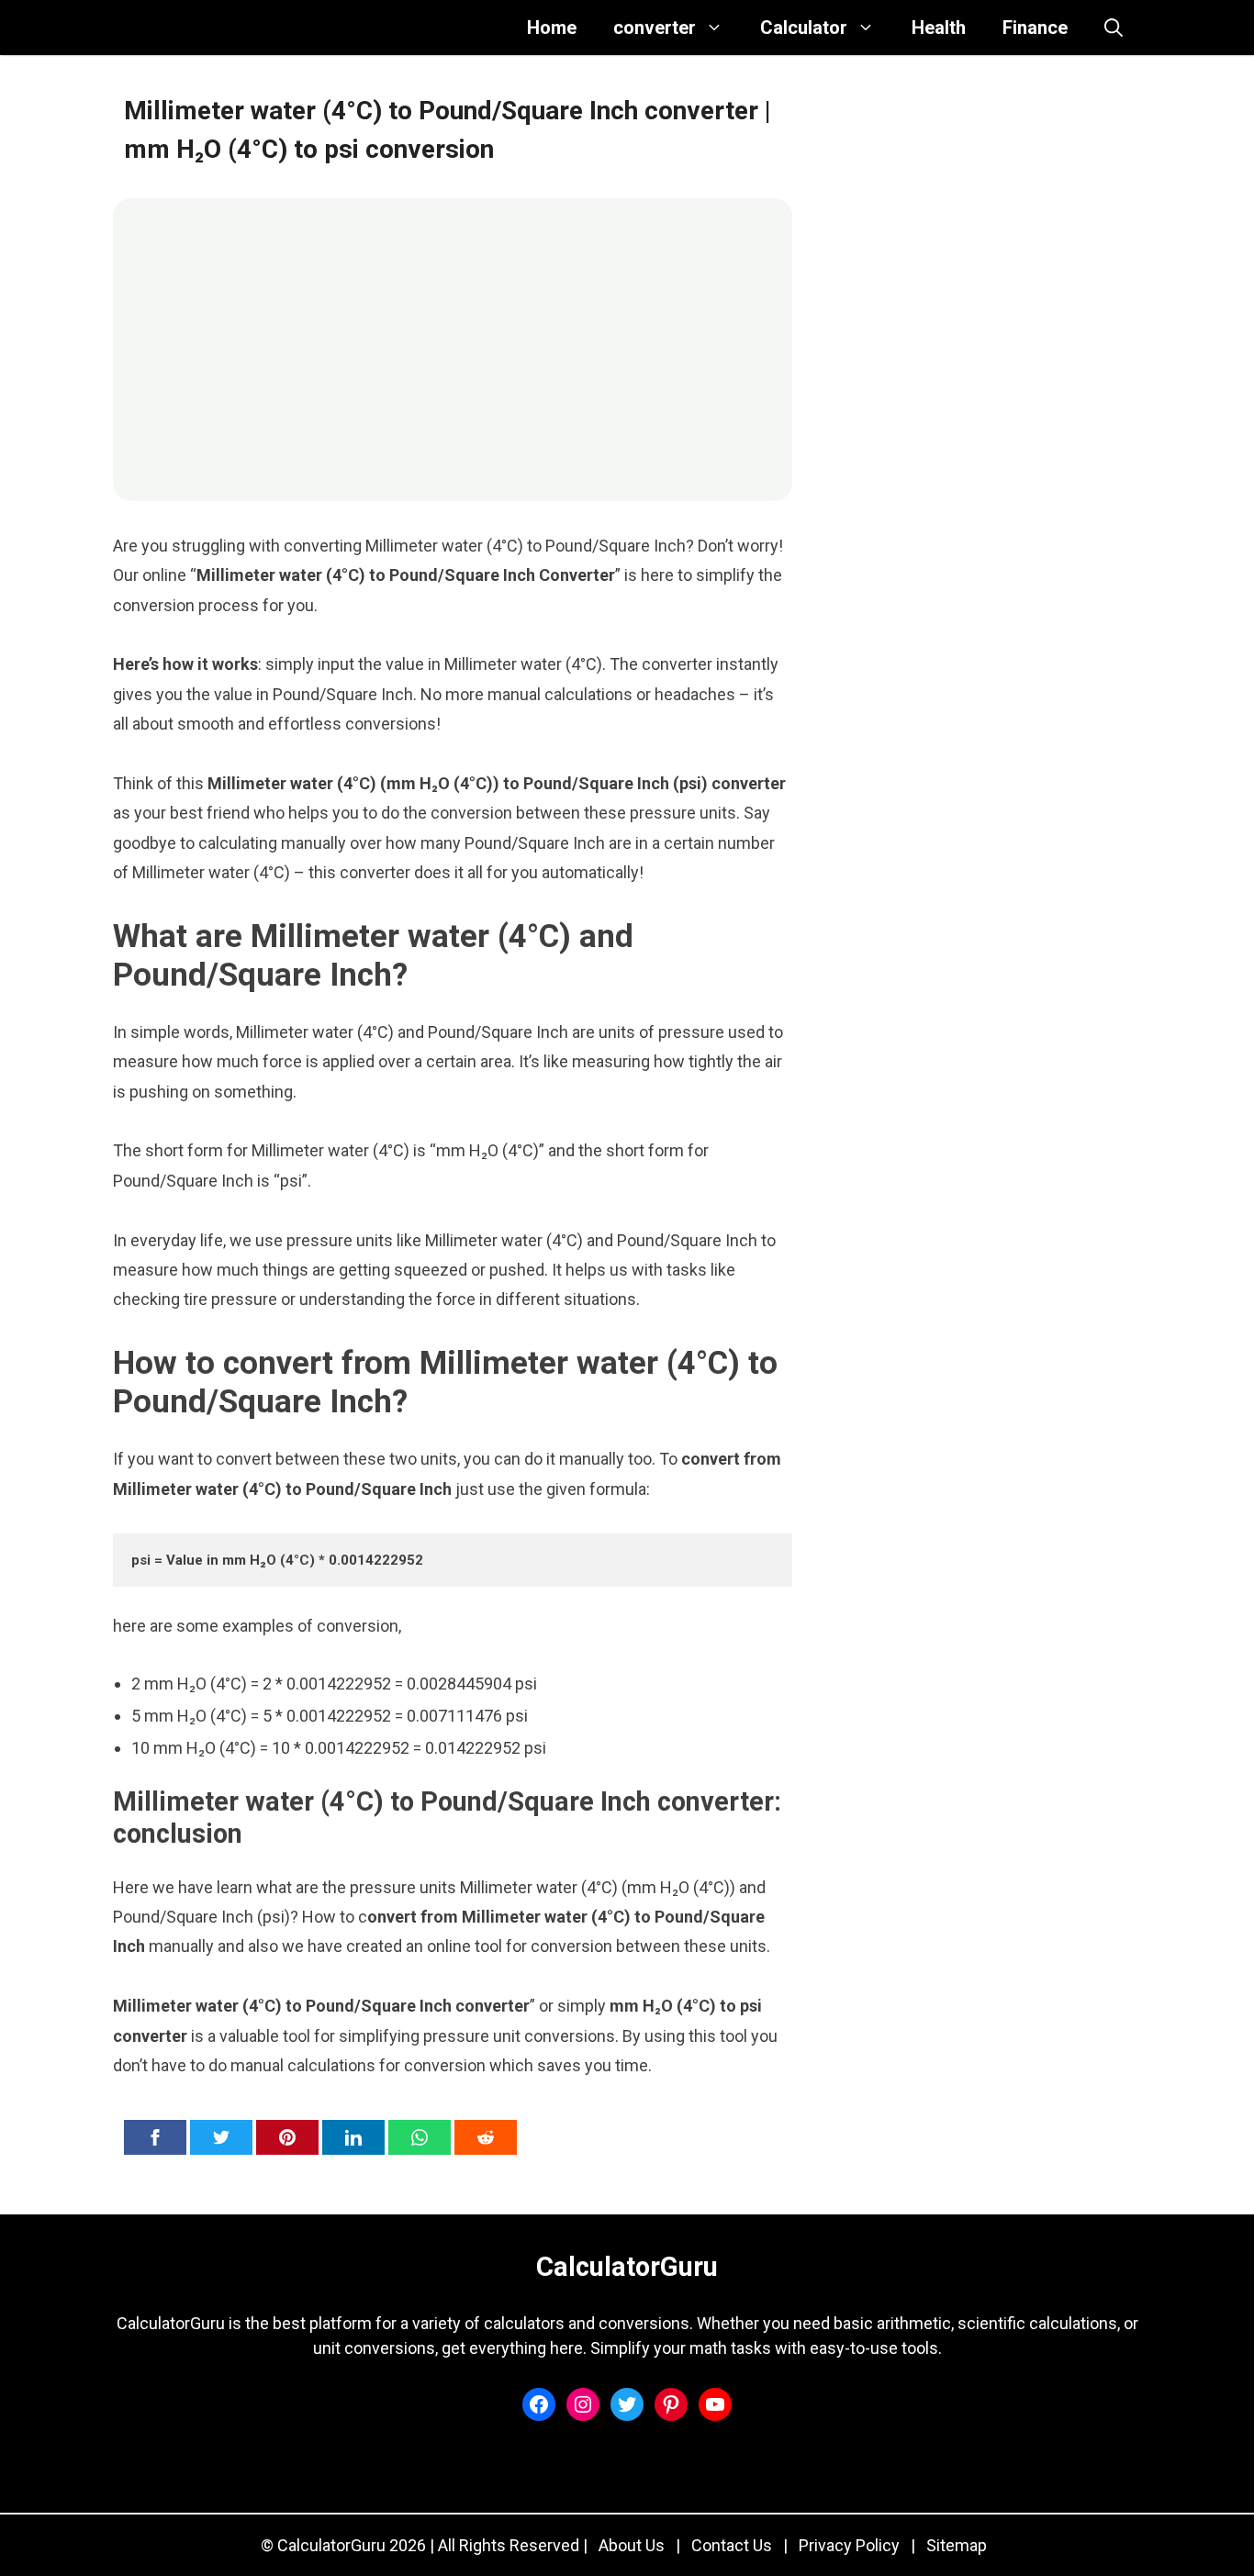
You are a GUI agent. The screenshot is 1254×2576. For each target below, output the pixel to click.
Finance (1035, 28)
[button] (1114, 28)
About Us (632, 2545)
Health (939, 28)
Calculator (804, 28)
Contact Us (732, 2545)
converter (655, 28)
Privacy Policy (849, 2545)
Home (552, 28)
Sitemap (957, 2545)
